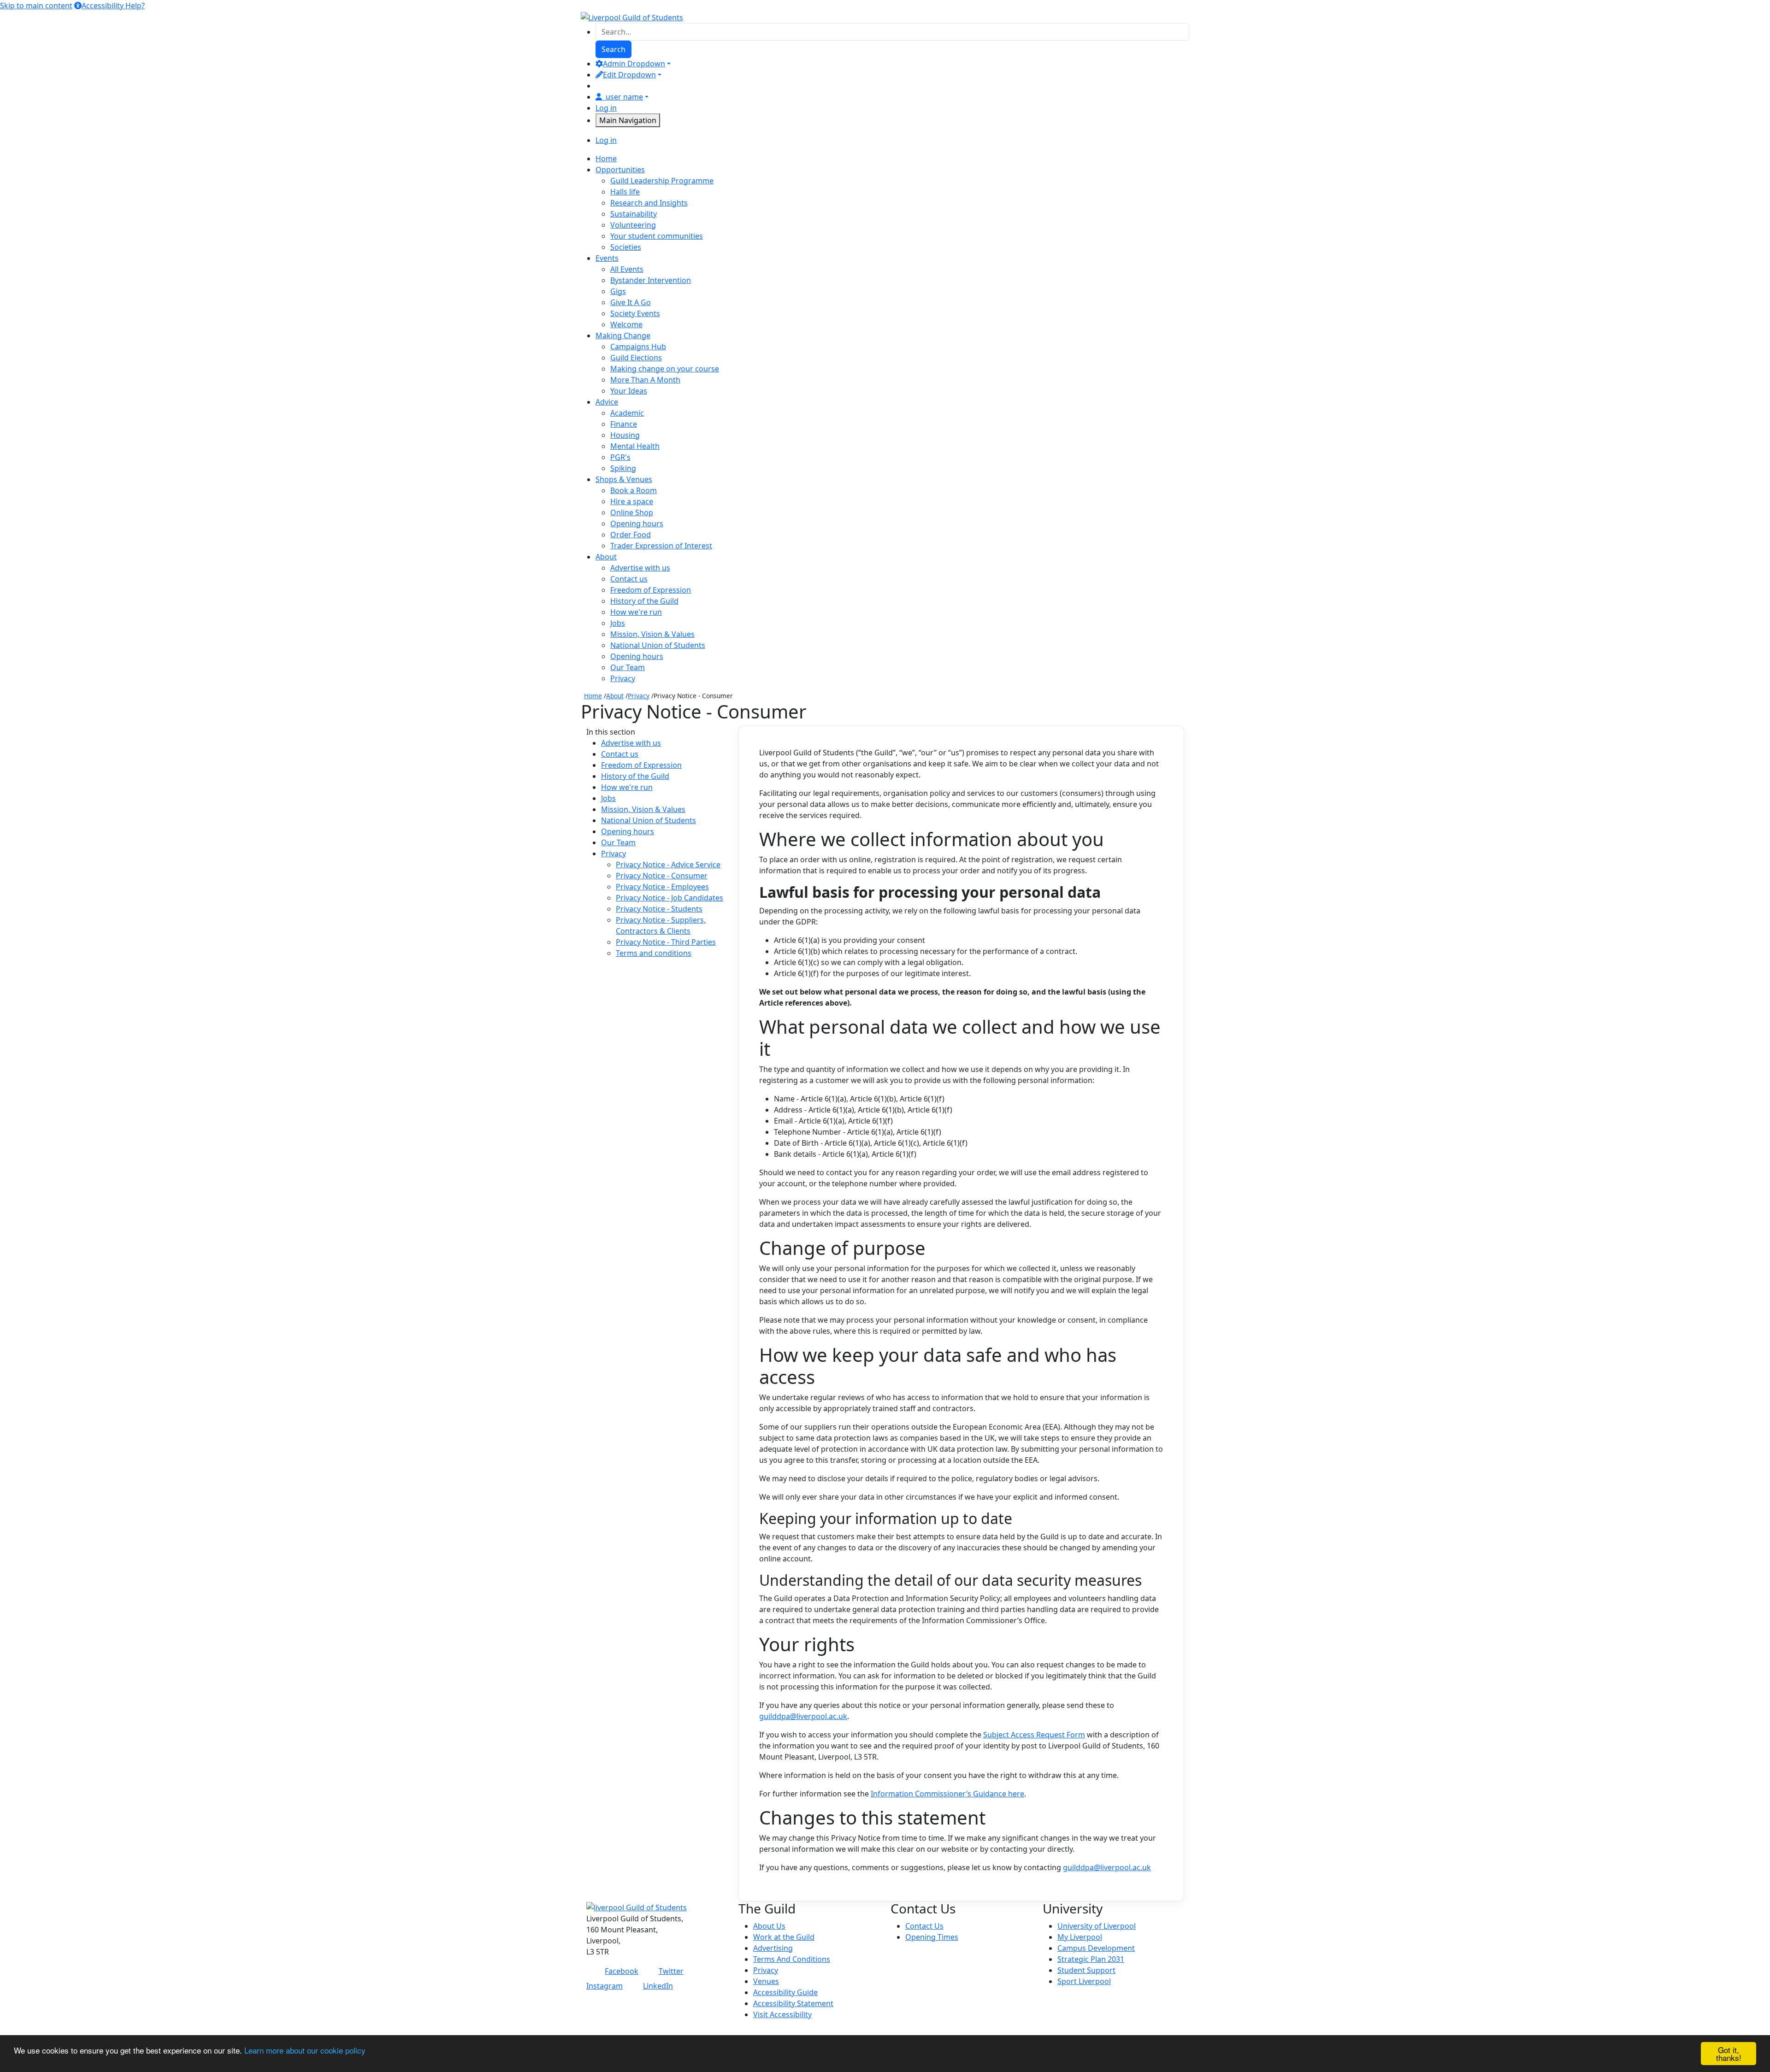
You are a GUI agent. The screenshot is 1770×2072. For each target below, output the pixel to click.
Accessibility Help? (113, 6)
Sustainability (634, 214)
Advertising (773, 1948)
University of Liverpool (1097, 1926)
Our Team (628, 667)
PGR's (620, 457)
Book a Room (634, 490)
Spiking (623, 468)
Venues (766, 1981)
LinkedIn (658, 1986)
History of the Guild (644, 601)
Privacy (623, 678)
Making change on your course (665, 369)
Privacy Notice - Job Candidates (670, 898)
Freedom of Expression (651, 590)
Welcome (626, 324)
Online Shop (632, 512)
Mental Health (635, 446)
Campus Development (1096, 1948)
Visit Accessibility (782, 2014)
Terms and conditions (654, 953)
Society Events (635, 313)
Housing (625, 435)
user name (624, 97)
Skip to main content (36, 6)
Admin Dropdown (634, 64)
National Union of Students (658, 645)
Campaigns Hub (638, 347)
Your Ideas (629, 391)
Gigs (618, 291)
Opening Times (932, 1937)
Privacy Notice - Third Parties (666, 942)
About (615, 696)
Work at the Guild (784, 1937)
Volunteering (633, 225)
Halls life (625, 192)
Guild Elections (636, 358)
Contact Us (924, 1926)
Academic (627, 413)
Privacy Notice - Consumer (662, 876)
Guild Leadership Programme (662, 181)
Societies (626, 247)
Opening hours (637, 524)
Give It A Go (631, 302)
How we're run (636, 612)
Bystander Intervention (651, 280)
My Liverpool (1080, 1937)
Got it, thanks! (1729, 2054)
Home (593, 696)
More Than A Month (645, 380)
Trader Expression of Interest (661, 546)
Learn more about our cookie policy (305, 2050)
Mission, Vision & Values (652, 634)
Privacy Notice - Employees (662, 887)
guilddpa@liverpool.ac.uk (803, 1716)
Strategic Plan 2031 (1091, 1959)
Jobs (618, 623)
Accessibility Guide (785, 1992)
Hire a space (632, 501)
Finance (624, 424)
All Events (627, 269)
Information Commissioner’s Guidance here (947, 1794)
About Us (769, 1926)
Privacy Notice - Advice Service (668, 865)
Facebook (622, 1971)
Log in (606, 108)
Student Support (1086, 1970)
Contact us (629, 579)
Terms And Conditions (792, 1959)
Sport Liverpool (1084, 1981)
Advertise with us (640, 568)
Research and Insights (649, 203)
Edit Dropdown (629, 75)
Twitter (671, 1971)
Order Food (631, 535)
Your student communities (657, 236)
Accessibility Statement (793, 2003)
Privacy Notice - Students (659, 909)
